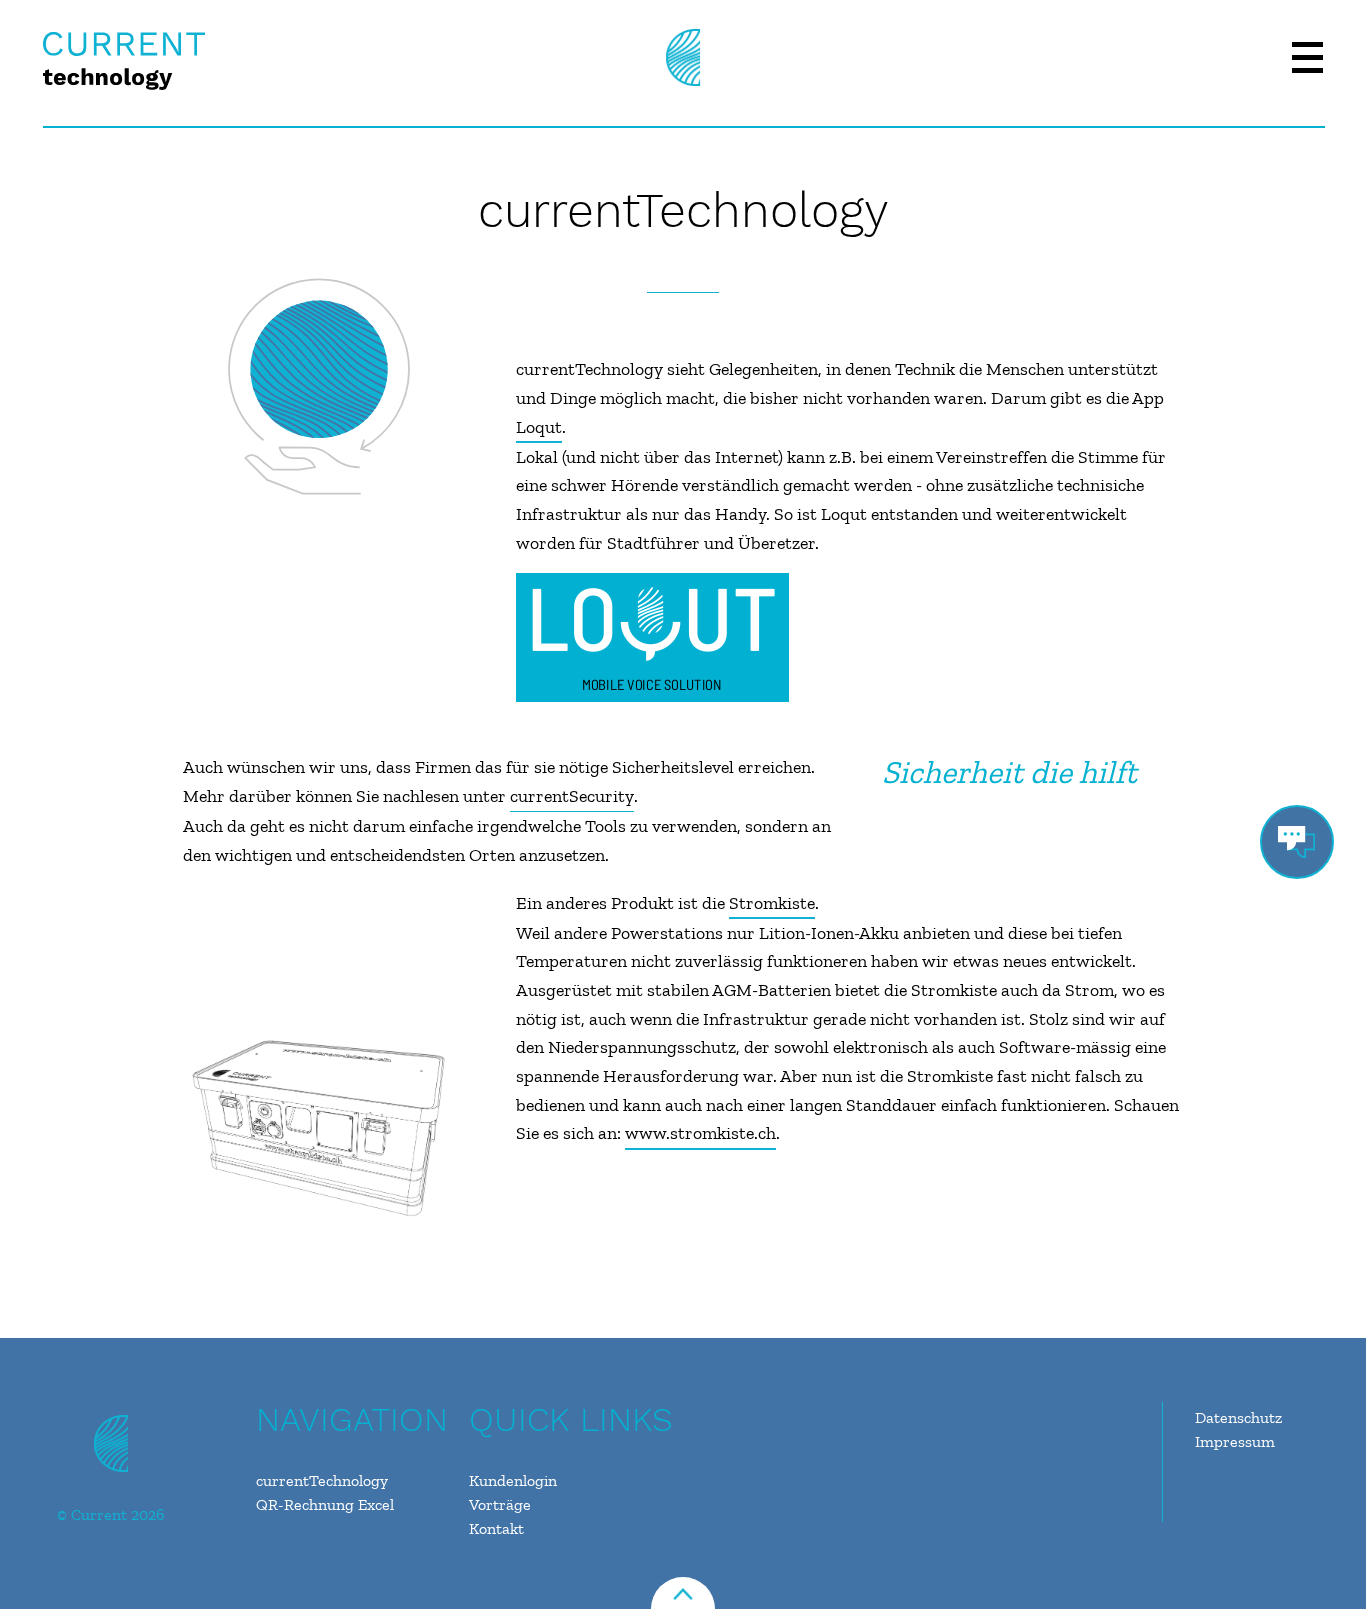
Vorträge (500, 1504)
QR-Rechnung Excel (325, 1504)
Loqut (539, 427)
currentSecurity (572, 796)
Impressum (1235, 1441)
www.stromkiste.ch (700, 1133)
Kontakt (496, 1528)
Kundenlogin (513, 1480)
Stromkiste (772, 903)
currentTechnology (322, 1480)
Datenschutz (1238, 1417)
